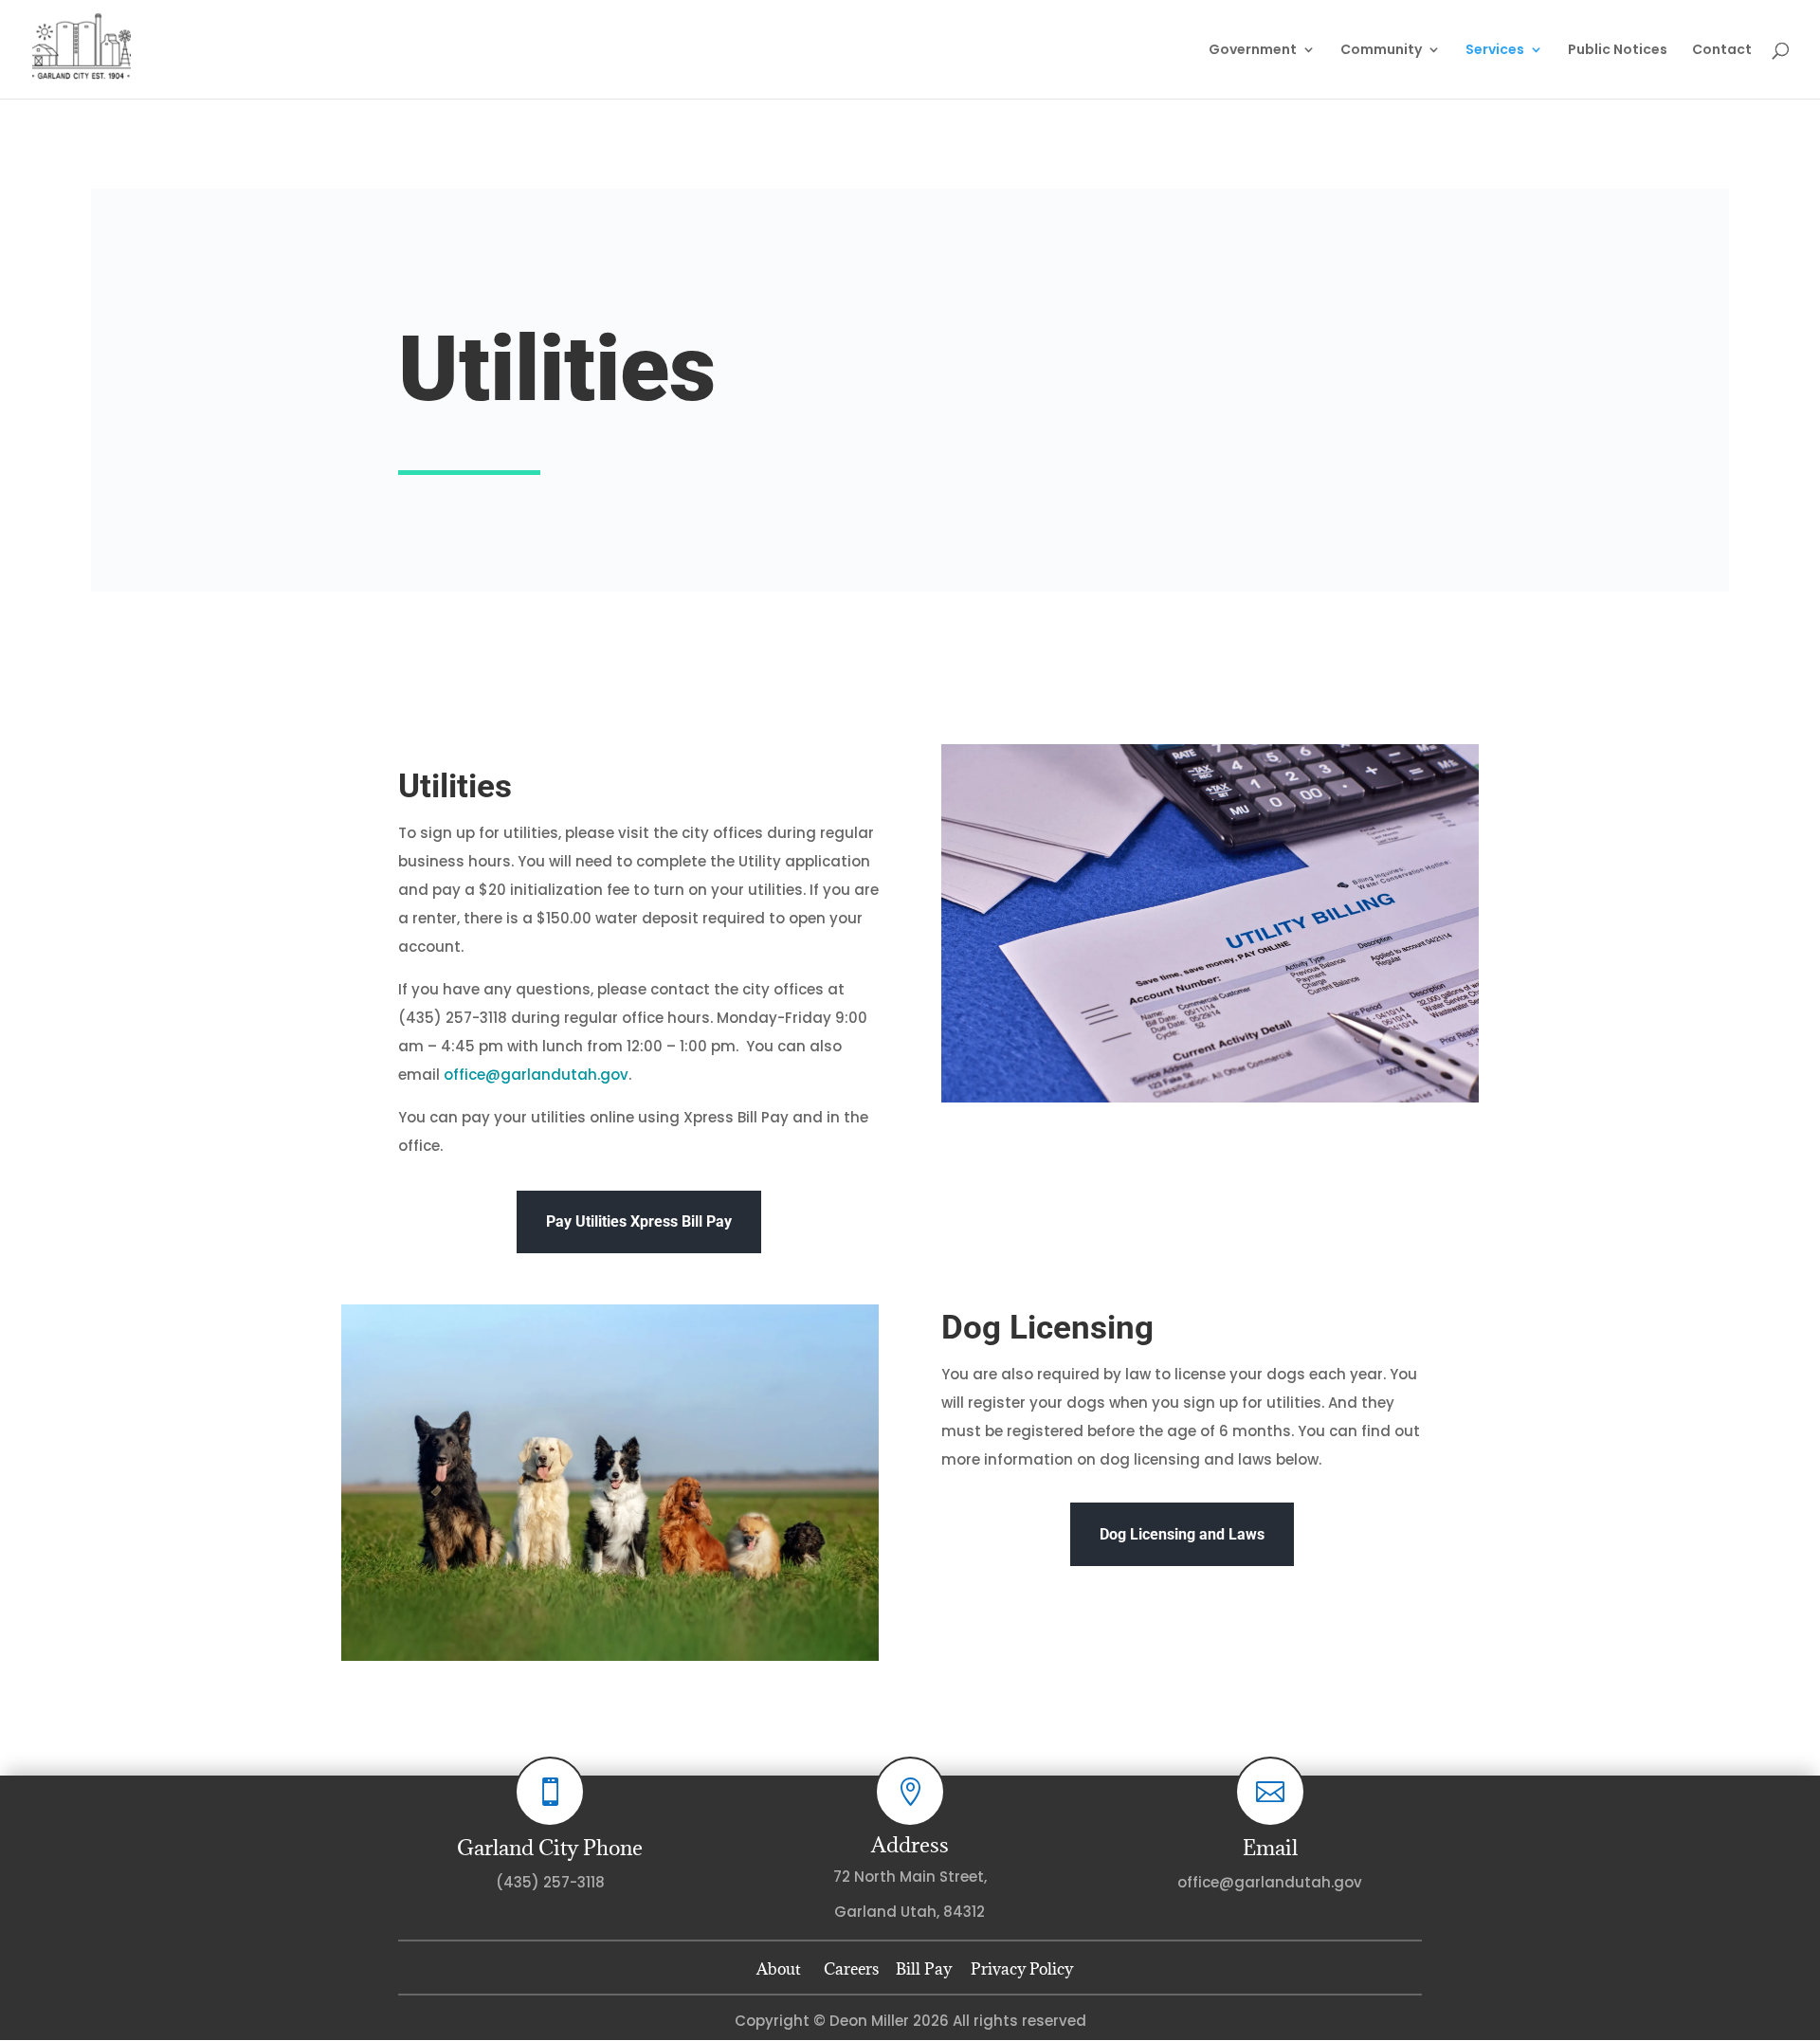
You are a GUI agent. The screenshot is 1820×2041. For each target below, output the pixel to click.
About (779, 1969)
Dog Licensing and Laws (1182, 1534)
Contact (1722, 51)
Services (1495, 51)
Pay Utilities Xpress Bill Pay (639, 1221)
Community (1381, 51)
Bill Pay (924, 1969)
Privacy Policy (1018, 1969)
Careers (851, 1969)
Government (1253, 51)
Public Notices (1618, 51)
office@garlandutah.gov (536, 1075)
